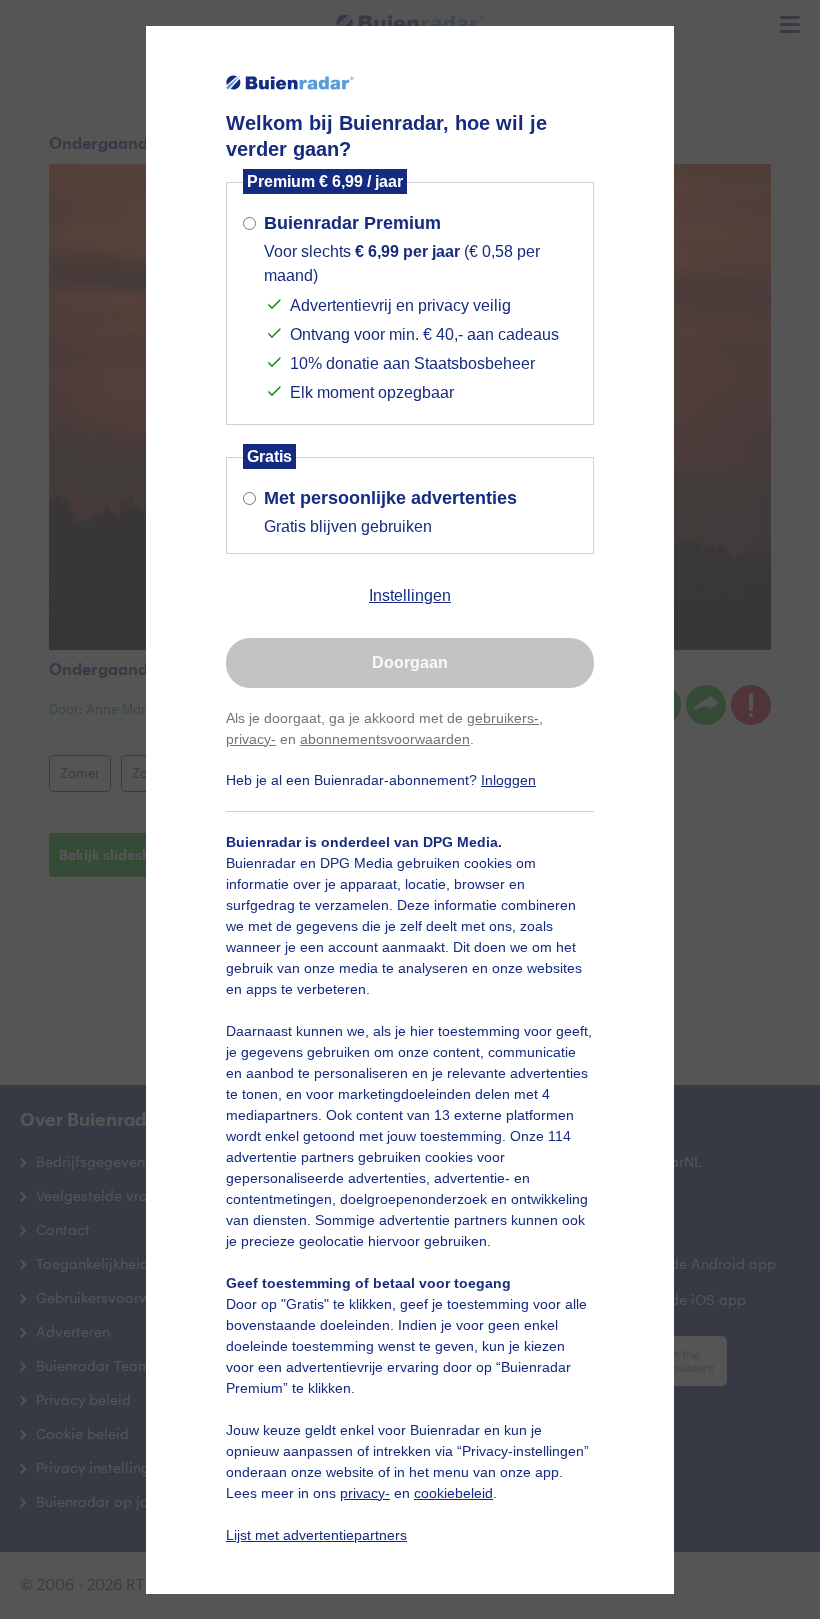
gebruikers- (503, 718)
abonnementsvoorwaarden (385, 739)
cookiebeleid (453, 1493)
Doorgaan (410, 662)
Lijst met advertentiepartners (316, 1535)
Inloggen (508, 780)
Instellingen (410, 595)
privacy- (251, 739)
